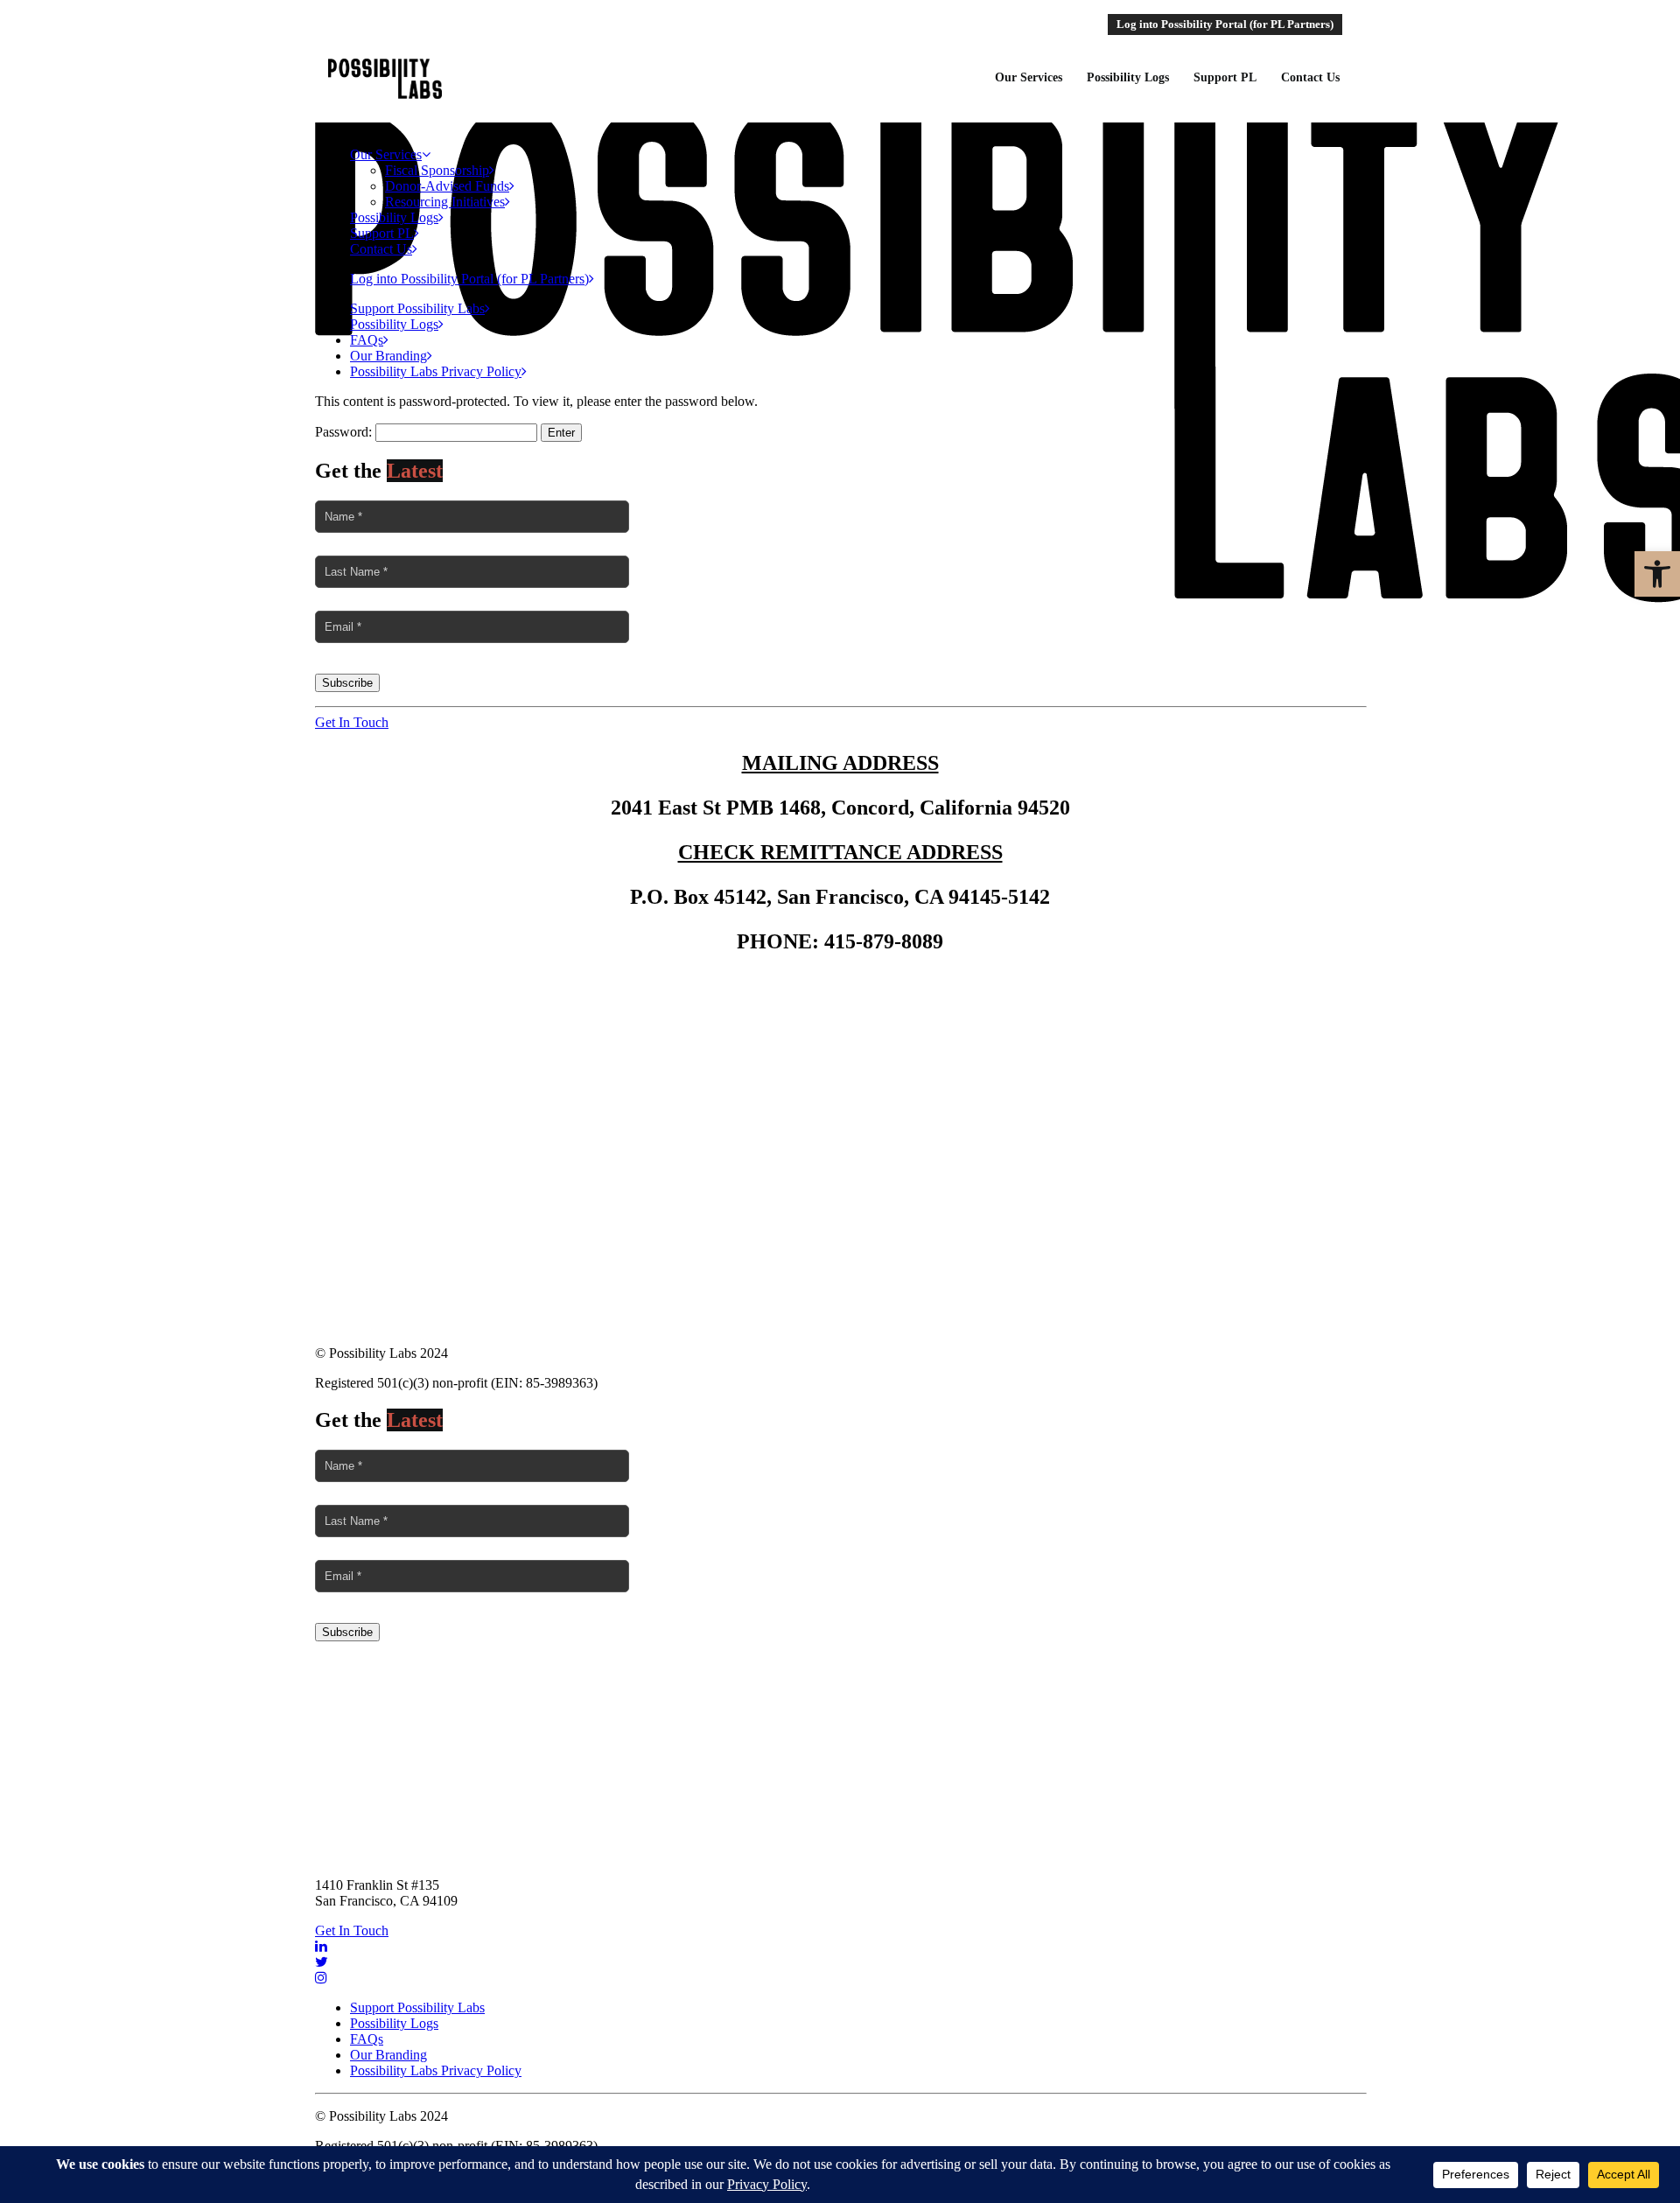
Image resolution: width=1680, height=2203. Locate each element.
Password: (345, 432)
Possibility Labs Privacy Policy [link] (436, 371)
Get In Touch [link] (352, 722)
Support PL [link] (382, 233)
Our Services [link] (386, 154)
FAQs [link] (367, 340)
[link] (1657, 574)
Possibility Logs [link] (394, 217)
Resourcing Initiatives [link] (445, 202)
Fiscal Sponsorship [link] (437, 170)
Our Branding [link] (388, 356)
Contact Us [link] (381, 249)
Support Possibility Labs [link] (417, 308)
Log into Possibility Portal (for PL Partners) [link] (469, 279)
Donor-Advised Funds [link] (447, 186)
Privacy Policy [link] (840, 1071)
